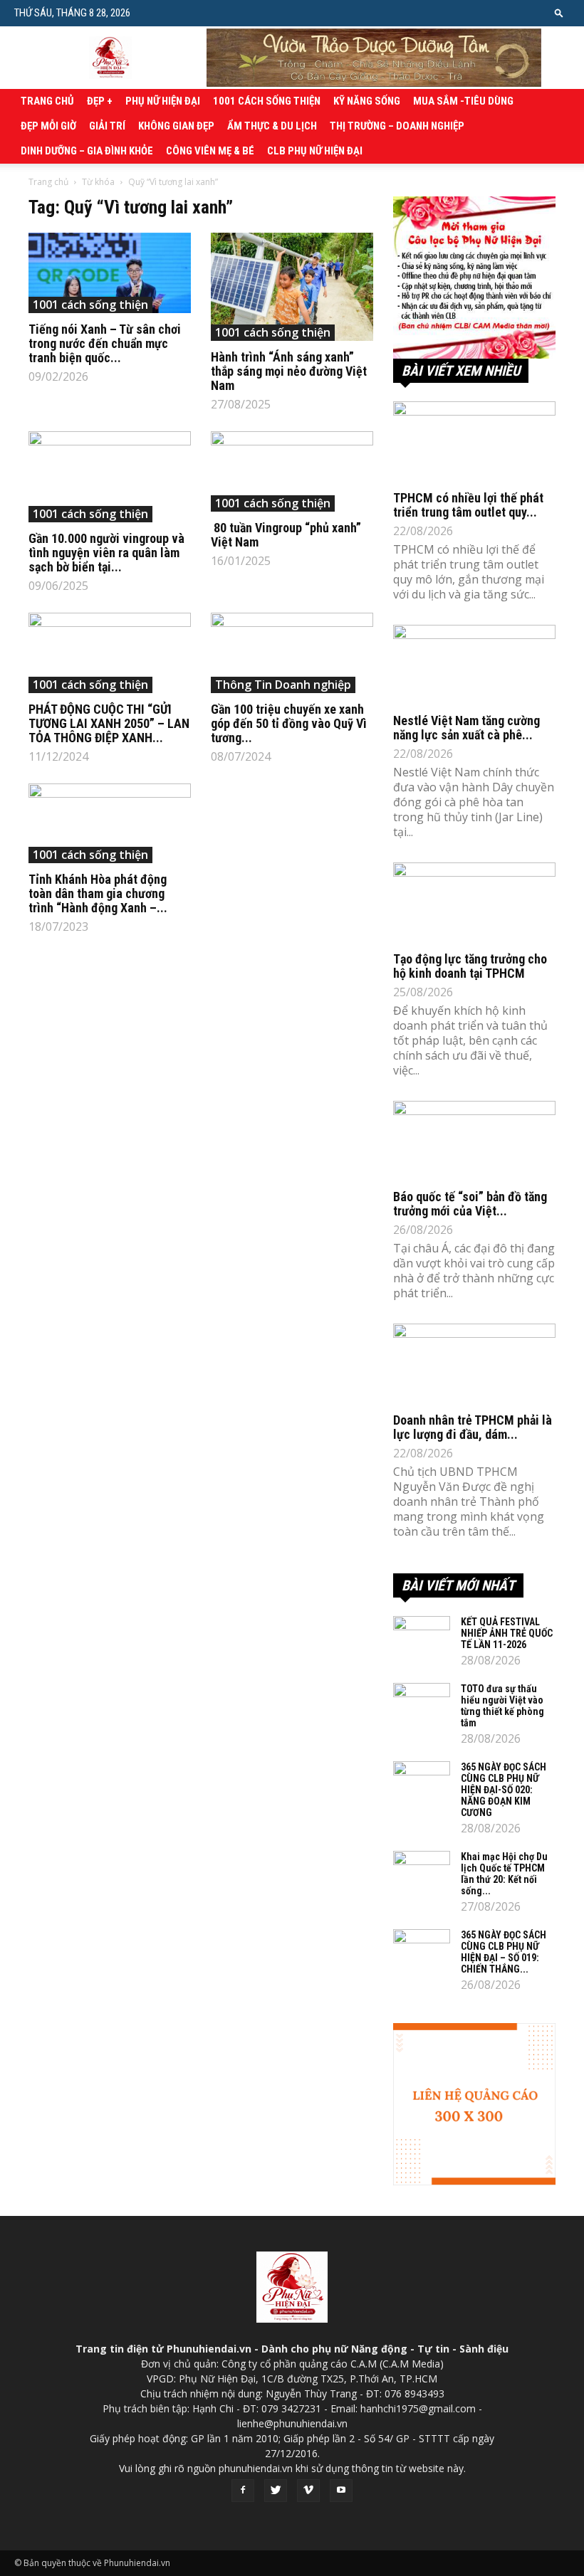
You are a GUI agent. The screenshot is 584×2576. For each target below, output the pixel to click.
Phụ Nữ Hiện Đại (163, 101)
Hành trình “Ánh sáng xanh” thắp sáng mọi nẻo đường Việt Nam (289, 371)
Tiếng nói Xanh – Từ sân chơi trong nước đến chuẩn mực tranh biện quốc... (105, 343)
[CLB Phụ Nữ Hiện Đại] (474, 278)
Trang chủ (47, 101)
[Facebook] (243, 2491)
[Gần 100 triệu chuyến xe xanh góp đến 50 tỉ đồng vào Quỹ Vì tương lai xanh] (292, 653)
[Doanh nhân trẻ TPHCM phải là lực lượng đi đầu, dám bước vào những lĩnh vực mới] (474, 1364)
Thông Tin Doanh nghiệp (283, 685)
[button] (559, 12)
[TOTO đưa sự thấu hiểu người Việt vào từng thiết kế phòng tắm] (422, 1703)
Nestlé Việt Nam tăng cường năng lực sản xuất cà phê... (466, 728)
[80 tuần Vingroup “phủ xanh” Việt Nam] (292, 471)
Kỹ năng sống (367, 101)
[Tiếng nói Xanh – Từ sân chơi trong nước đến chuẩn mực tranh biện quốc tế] (110, 273)
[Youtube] (341, 2491)
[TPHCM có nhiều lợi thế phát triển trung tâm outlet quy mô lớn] (474, 442)
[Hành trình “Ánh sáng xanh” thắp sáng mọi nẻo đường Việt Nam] (292, 287)
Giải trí (107, 126)
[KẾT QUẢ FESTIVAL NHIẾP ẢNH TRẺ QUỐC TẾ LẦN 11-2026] (422, 1636)
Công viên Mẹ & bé (210, 151)
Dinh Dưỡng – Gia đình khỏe (87, 151)
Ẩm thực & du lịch (272, 126)
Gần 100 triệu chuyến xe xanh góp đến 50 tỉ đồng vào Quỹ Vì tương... (289, 723)
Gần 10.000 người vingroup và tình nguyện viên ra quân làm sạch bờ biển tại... (106, 553)
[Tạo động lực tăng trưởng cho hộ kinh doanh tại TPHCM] (474, 903)
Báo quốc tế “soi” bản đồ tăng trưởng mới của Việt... (470, 1204)
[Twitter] (276, 2491)
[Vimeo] (308, 2491)
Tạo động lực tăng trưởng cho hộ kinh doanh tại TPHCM (470, 966)
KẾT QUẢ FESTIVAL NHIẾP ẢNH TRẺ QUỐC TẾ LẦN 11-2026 (507, 1633)
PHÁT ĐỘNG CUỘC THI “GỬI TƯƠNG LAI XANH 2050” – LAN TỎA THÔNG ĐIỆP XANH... (109, 723)
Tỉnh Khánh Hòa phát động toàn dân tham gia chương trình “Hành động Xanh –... (98, 893)
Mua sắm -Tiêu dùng (463, 101)
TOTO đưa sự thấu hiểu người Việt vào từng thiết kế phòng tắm (502, 1706)
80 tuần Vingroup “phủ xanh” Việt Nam (286, 535)
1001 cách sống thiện (267, 101)
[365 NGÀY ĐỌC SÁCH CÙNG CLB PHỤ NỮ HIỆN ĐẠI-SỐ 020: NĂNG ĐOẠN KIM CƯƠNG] (422, 1781)
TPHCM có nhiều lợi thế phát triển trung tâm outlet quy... (468, 505)
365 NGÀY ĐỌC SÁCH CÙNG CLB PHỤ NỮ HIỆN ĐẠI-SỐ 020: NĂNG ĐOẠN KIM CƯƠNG (504, 1790)
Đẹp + (100, 101)
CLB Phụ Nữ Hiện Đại (315, 151)
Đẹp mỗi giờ (48, 126)
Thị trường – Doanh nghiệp (397, 126)
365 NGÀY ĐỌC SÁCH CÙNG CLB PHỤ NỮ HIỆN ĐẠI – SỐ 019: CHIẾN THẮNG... (504, 1952)
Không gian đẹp (176, 126)
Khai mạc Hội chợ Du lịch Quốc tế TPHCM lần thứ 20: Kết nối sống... (504, 1874)
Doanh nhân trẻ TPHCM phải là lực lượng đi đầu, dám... (473, 1427)
